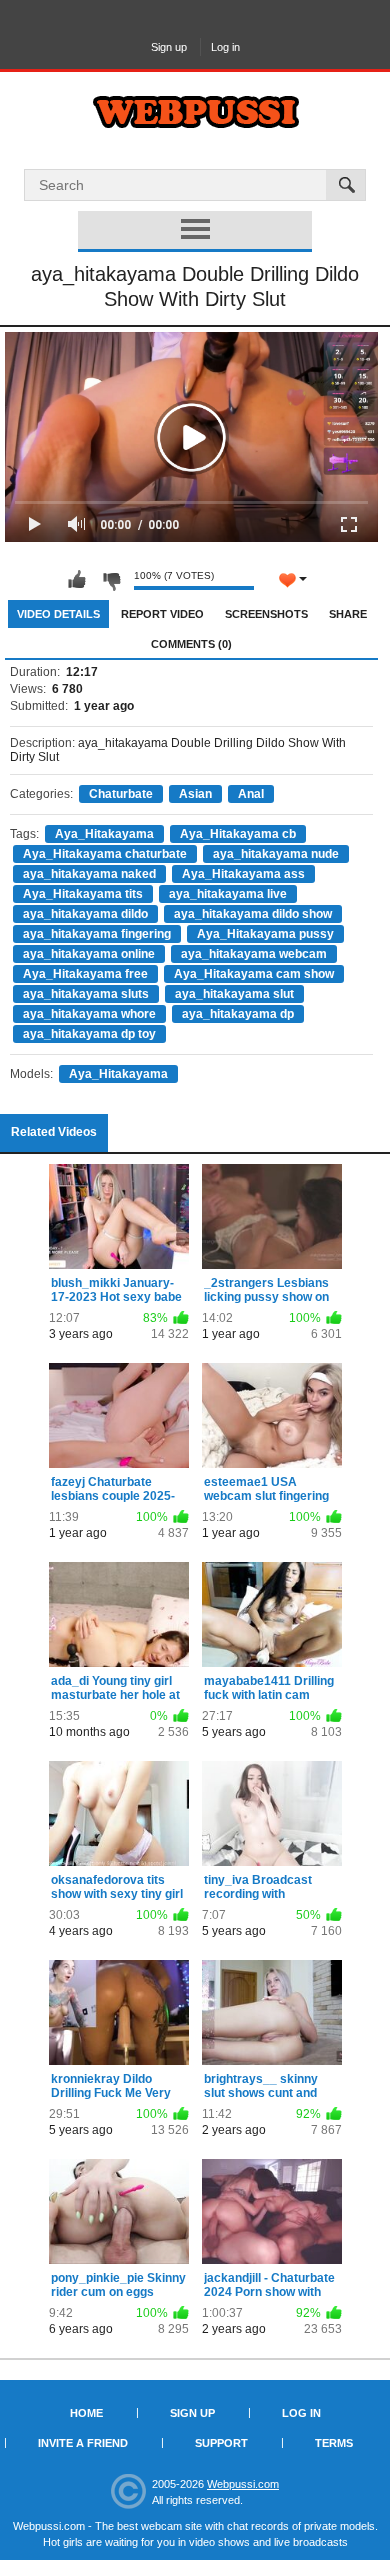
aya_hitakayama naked (89, 874)
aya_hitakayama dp (238, 1014)
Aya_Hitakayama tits (83, 894)
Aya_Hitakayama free (85, 974)
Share (348, 614)
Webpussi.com (243, 2484)
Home (86, 2413)
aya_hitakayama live (228, 894)
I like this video (77, 580)
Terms (334, 2443)
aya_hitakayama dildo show (253, 914)
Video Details (58, 614)
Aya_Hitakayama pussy (265, 934)
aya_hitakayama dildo (85, 914)
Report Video (162, 614)
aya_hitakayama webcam (254, 954)
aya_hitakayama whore (89, 1014)
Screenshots (266, 614)
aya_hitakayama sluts (86, 994)
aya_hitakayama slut (234, 994)
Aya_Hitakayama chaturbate (105, 854)
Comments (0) (191, 644)
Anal (251, 794)
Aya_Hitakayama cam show (254, 974)
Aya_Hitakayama (104, 834)
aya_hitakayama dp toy (89, 1034)
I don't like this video (111, 580)
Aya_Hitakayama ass (243, 874)
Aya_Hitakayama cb (238, 834)
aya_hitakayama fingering (97, 934)
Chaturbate (121, 794)
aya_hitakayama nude (276, 854)
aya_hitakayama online (89, 954)
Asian (195, 794)
